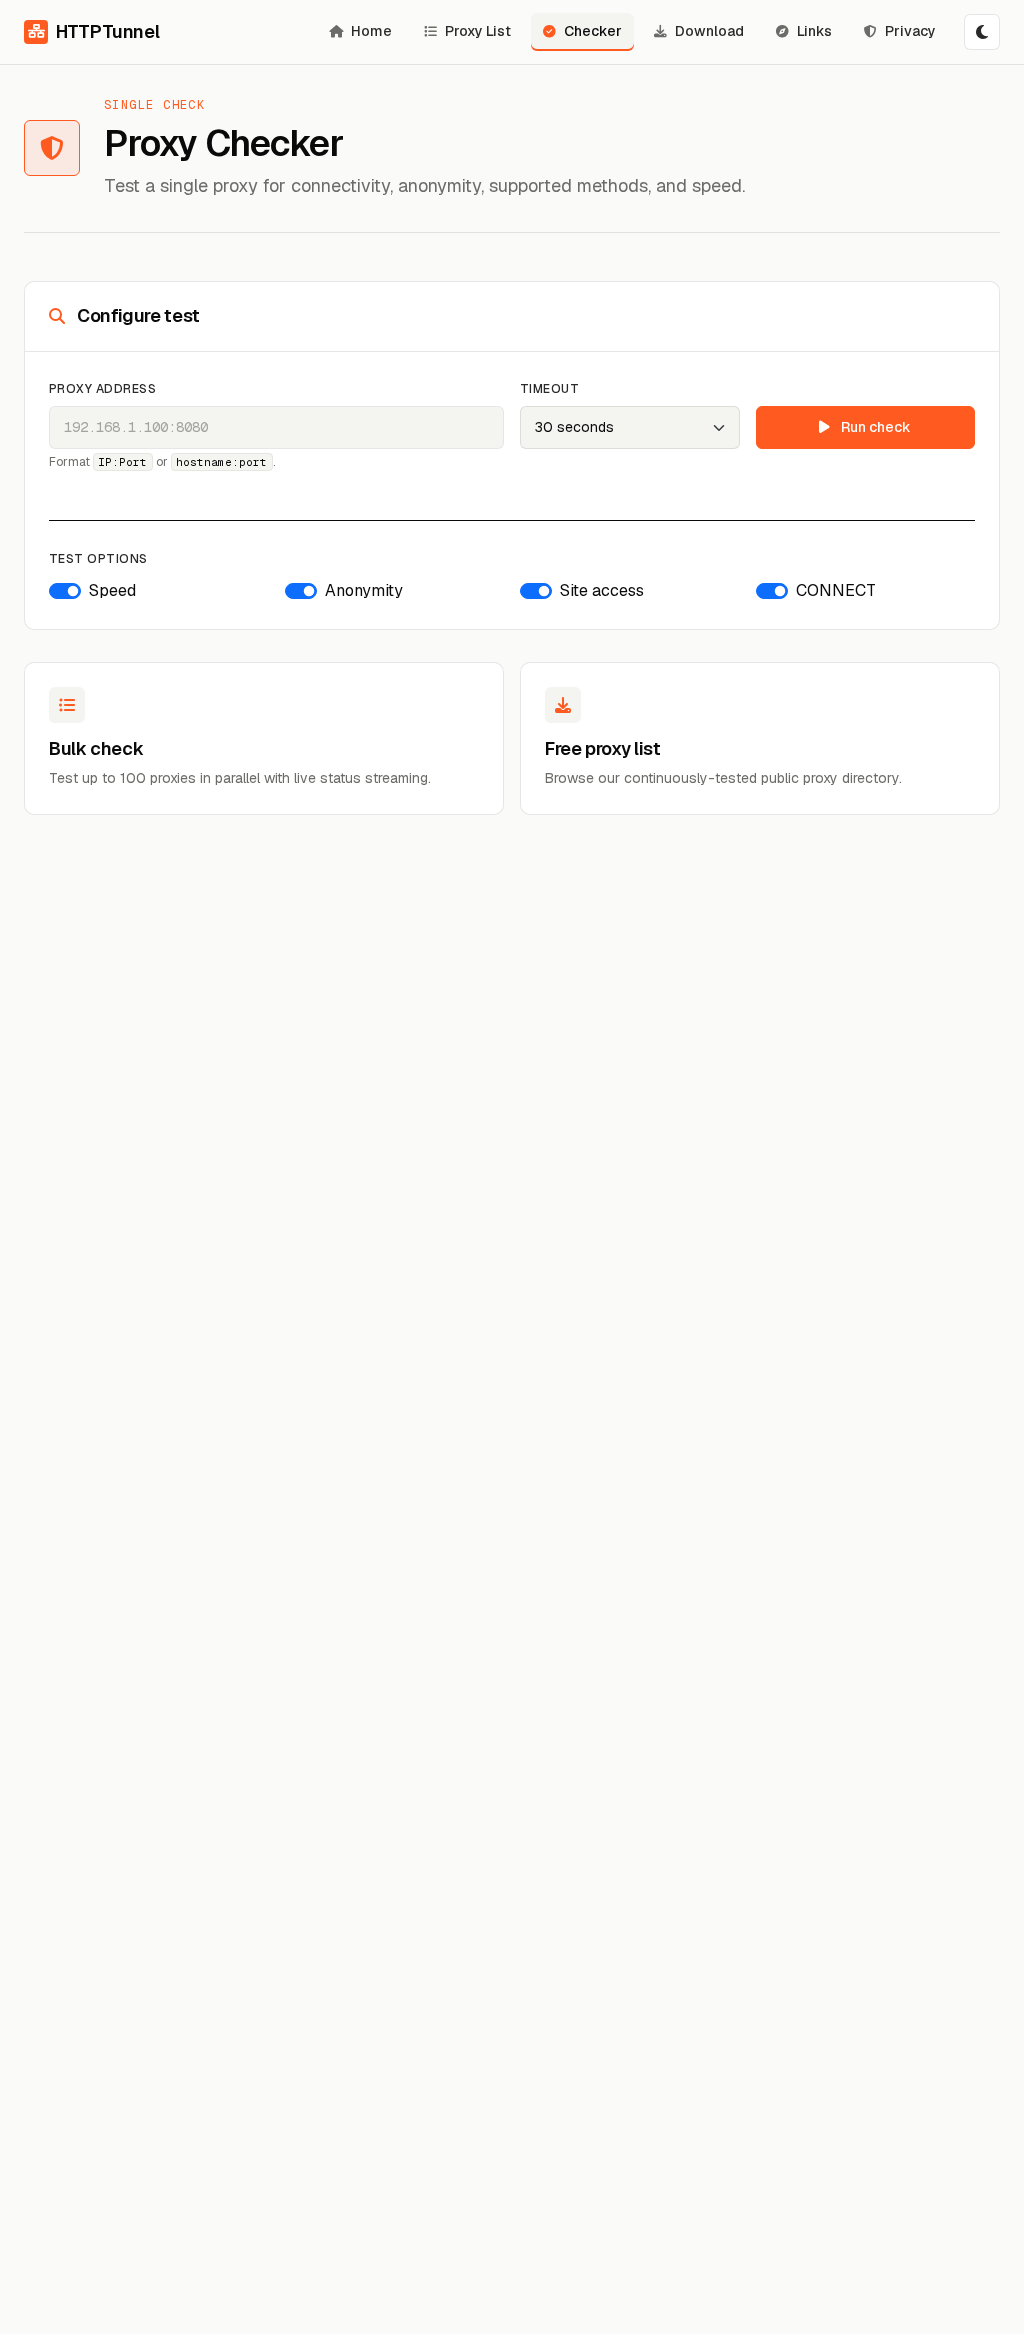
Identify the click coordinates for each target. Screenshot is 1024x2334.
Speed (112, 590)
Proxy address (102, 389)
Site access (602, 590)
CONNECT (836, 590)
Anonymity (364, 590)
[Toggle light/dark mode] (982, 32)
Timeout (549, 389)
